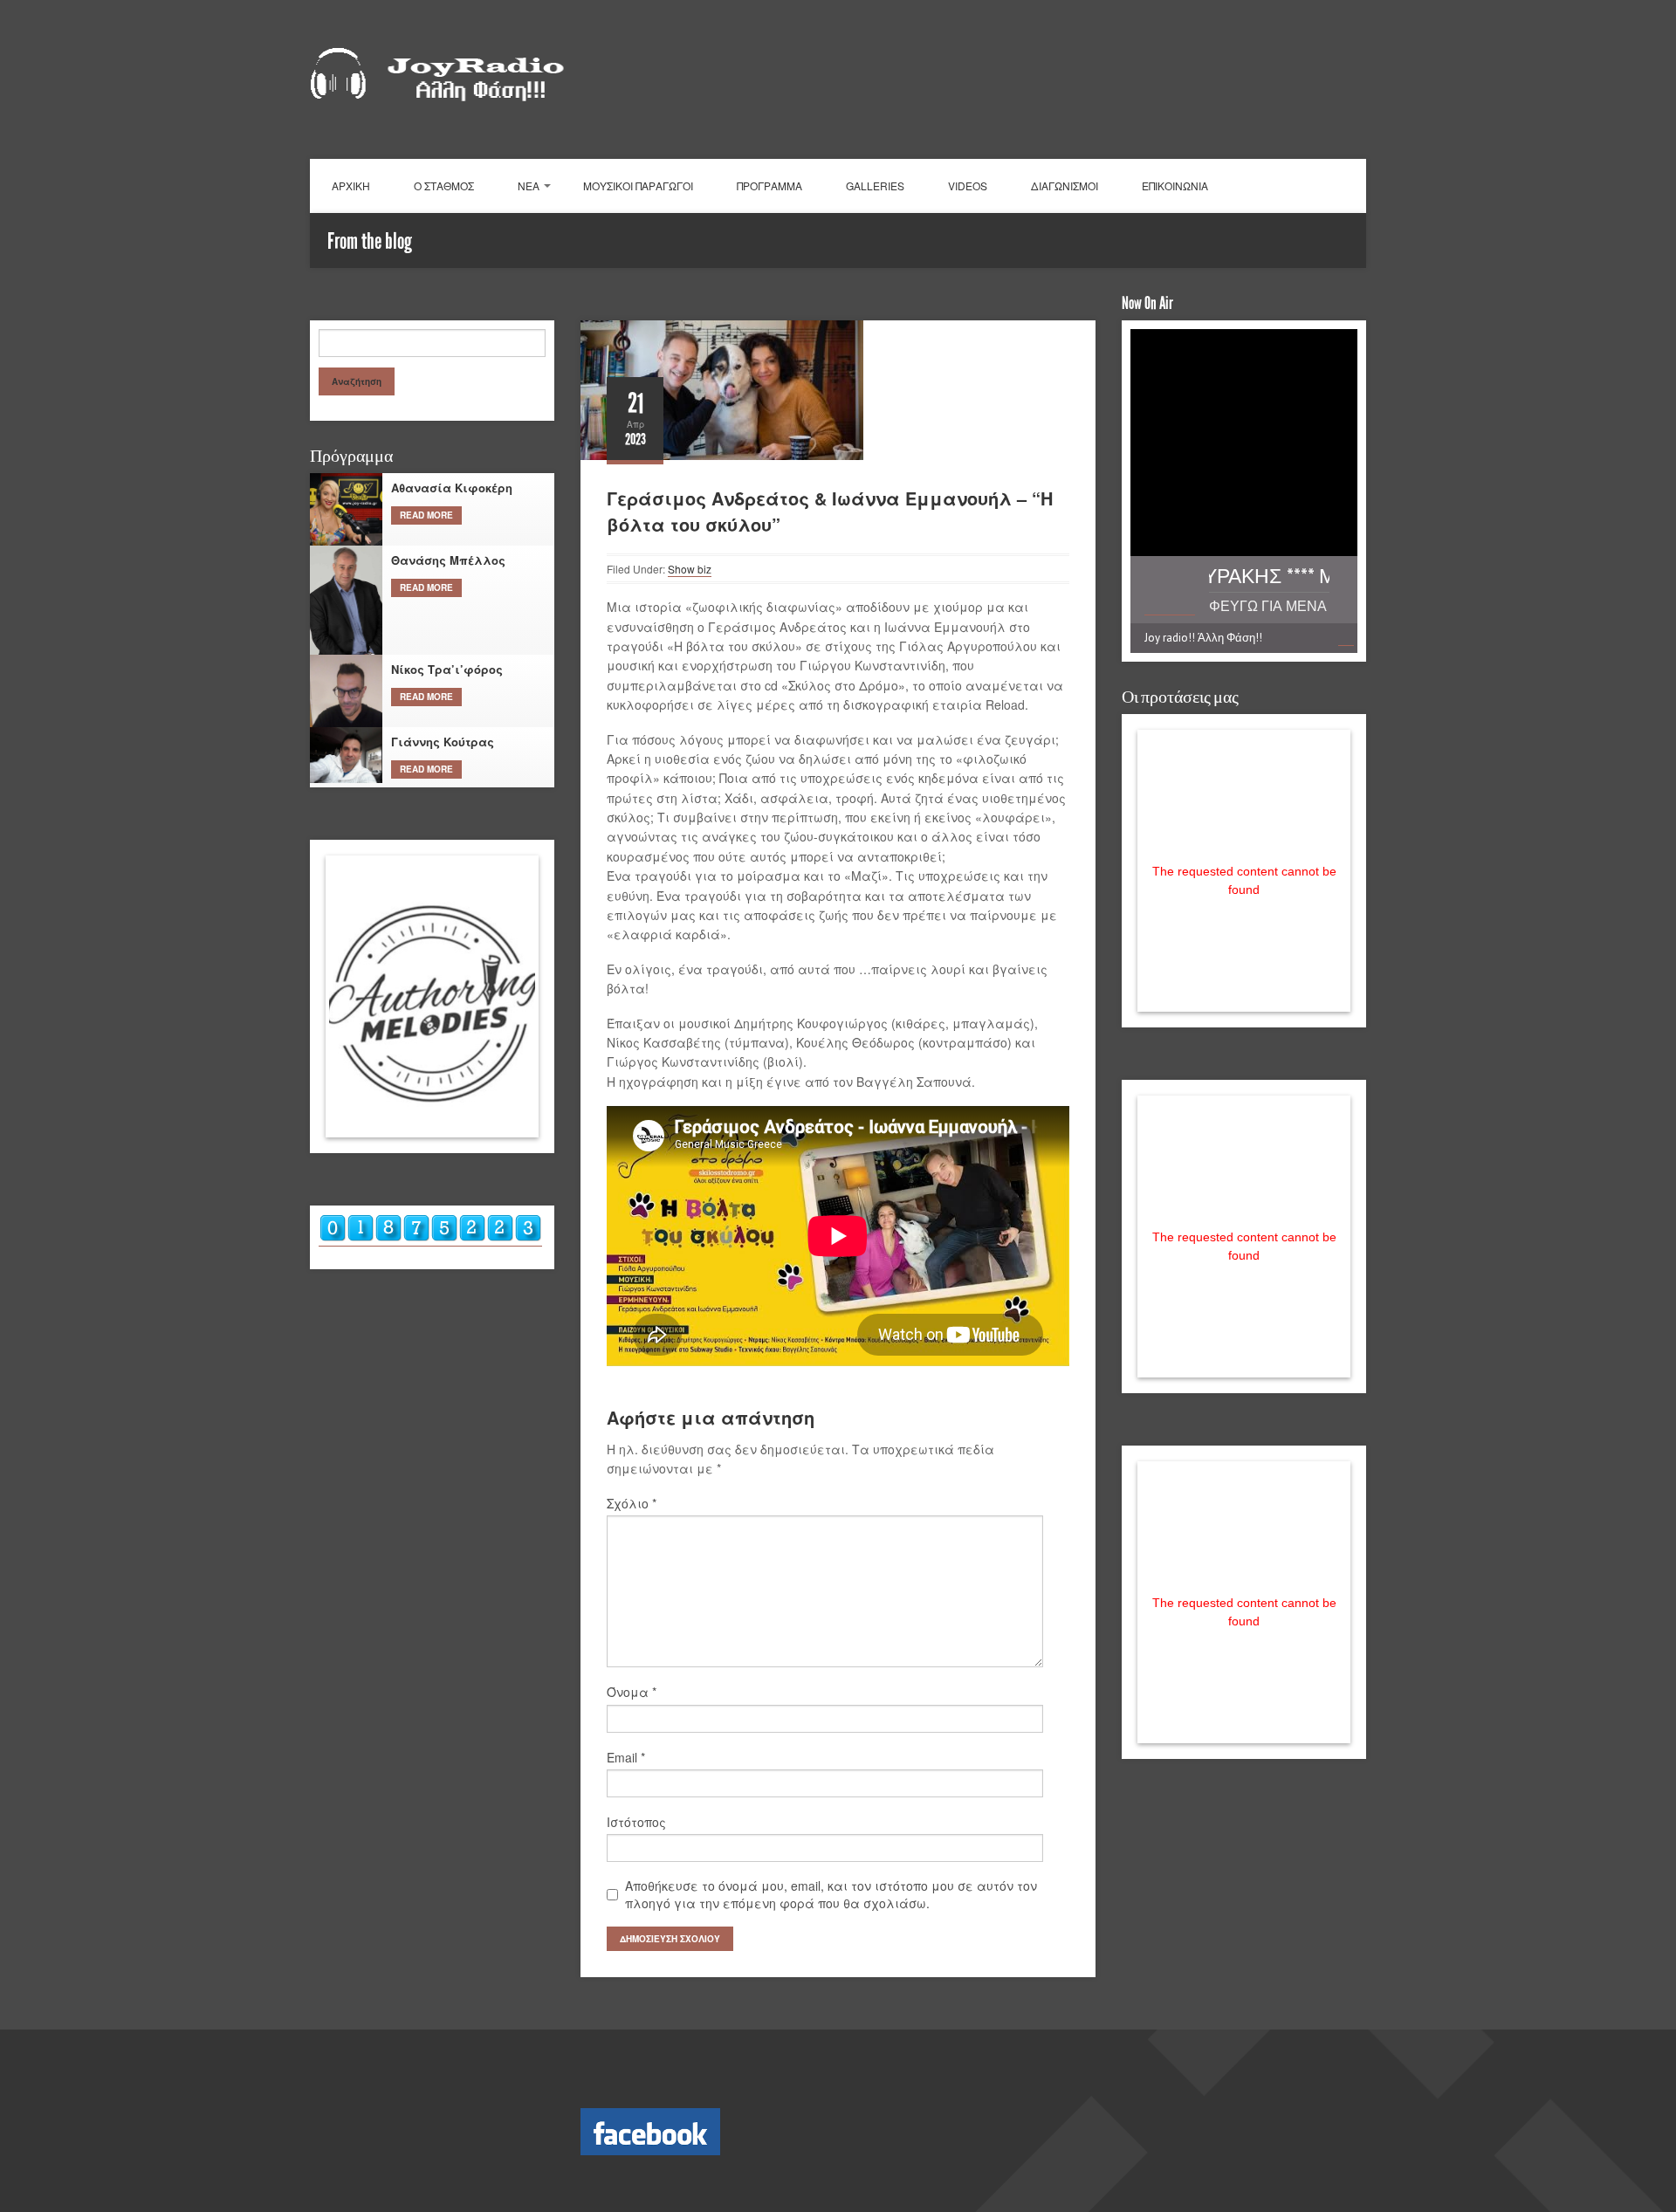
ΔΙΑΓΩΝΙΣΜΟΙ (1065, 185)
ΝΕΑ (529, 185)
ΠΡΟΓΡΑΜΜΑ (769, 185)
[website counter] (430, 1238)
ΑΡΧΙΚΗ (351, 185)
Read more (426, 515)
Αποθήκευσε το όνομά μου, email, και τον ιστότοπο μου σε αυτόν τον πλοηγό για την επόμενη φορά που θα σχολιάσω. (831, 1894)
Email (626, 1757)
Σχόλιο (632, 1503)
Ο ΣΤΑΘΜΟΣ (444, 185)
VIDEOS (968, 185)
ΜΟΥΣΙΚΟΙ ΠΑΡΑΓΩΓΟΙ (638, 185)
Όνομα (632, 1692)
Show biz (690, 569)
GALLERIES (875, 185)
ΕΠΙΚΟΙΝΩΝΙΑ (1175, 185)
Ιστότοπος (636, 1822)
